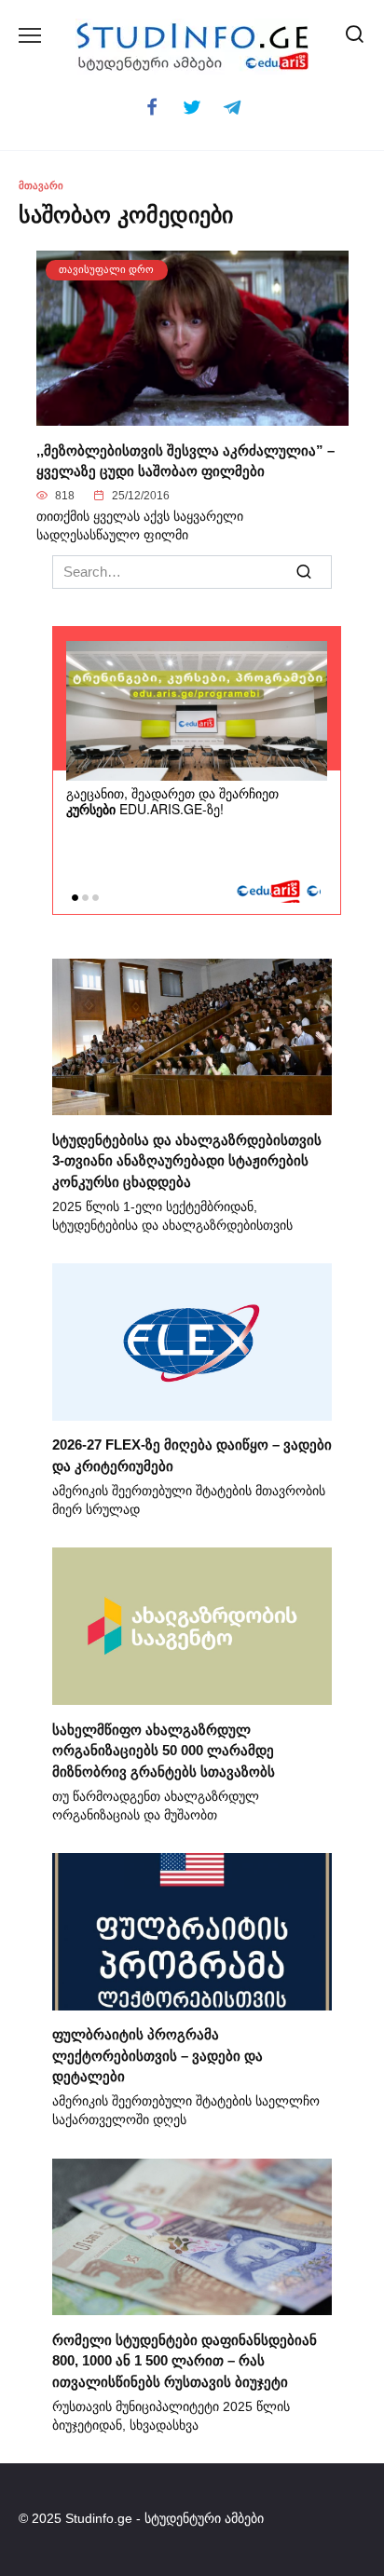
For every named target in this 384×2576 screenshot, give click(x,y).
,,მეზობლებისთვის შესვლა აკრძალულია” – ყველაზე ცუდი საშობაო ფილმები (185, 460)
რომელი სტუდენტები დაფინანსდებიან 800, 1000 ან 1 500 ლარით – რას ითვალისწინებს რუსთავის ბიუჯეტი (185, 2360)
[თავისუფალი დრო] (192, 415)
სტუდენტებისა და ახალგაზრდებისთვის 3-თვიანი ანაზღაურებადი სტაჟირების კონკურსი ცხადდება (187, 1160)
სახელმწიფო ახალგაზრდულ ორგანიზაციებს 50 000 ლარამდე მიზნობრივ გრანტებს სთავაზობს (164, 1750)
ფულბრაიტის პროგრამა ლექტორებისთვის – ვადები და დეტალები (158, 2055)
